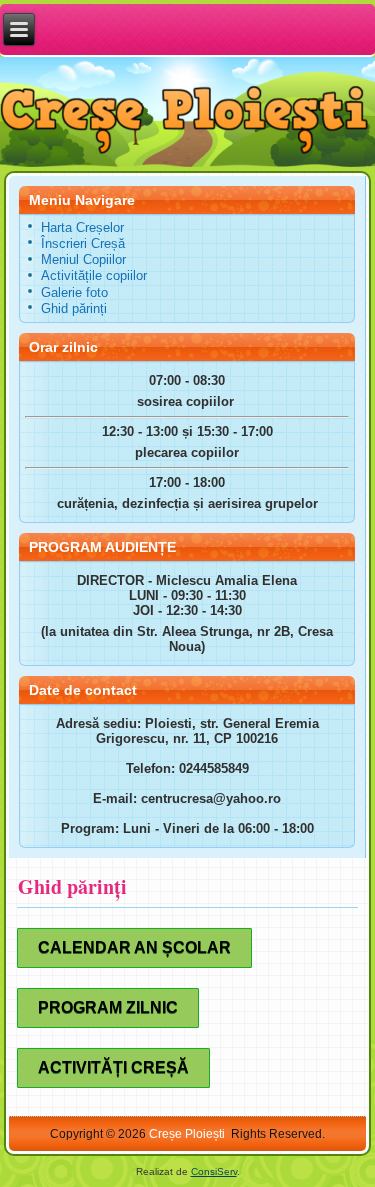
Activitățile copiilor (94, 275)
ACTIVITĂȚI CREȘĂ (113, 1067)
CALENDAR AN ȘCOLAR (134, 947)
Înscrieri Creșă (83, 243)
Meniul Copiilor (83, 259)
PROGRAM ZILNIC (108, 1007)
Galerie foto (74, 292)
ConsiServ (214, 1171)
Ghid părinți (74, 308)
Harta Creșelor (82, 227)
